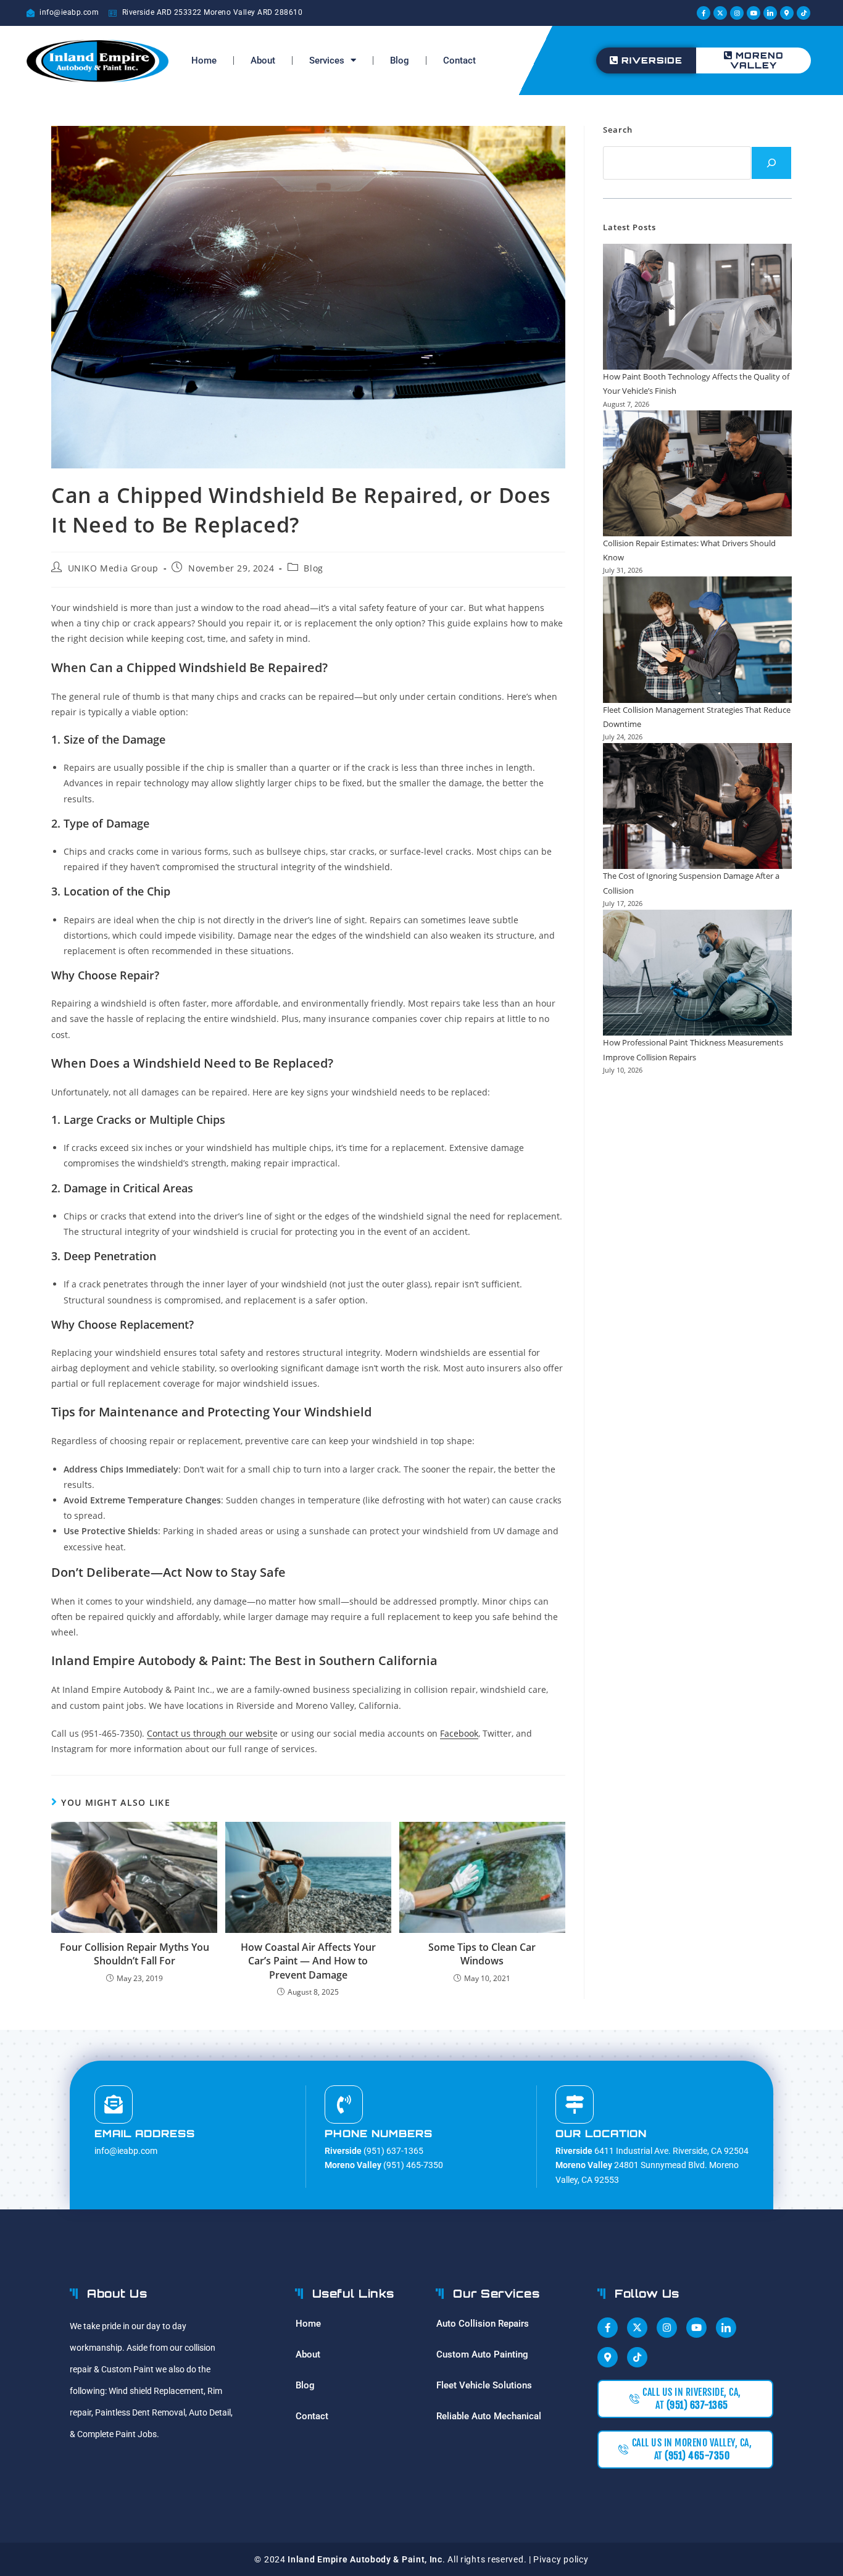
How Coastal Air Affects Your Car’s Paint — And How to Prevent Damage (308, 1961)
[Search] (771, 163)
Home (204, 60)
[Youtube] (754, 13)
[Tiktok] (804, 13)
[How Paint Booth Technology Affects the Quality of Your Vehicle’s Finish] (697, 307)
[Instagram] (737, 13)
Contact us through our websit (210, 1733)
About (263, 60)
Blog (400, 60)
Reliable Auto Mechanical (489, 2416)
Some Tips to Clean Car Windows (482, 1954)
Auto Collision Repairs (483, 2324)
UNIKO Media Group (113, 568)
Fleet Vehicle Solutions (484, 2385)
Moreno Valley (757, 60)
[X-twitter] (720, 13)
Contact (459, 60)
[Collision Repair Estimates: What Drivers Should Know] (697, 473)
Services (327, 60)
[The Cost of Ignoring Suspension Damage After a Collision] (697, 806)
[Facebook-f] (704, 13)
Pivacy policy (561, 2559)
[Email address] (114, 2104)
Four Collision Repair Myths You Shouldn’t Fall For (135, 1954)
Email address (145, 2134)
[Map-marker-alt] (787, 13)
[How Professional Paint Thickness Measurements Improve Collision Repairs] (697, 973)
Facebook (459, 1733)
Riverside (652, 60)
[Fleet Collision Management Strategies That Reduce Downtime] (697, 639)
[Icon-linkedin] (770, 13)
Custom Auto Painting (482, 2354)
